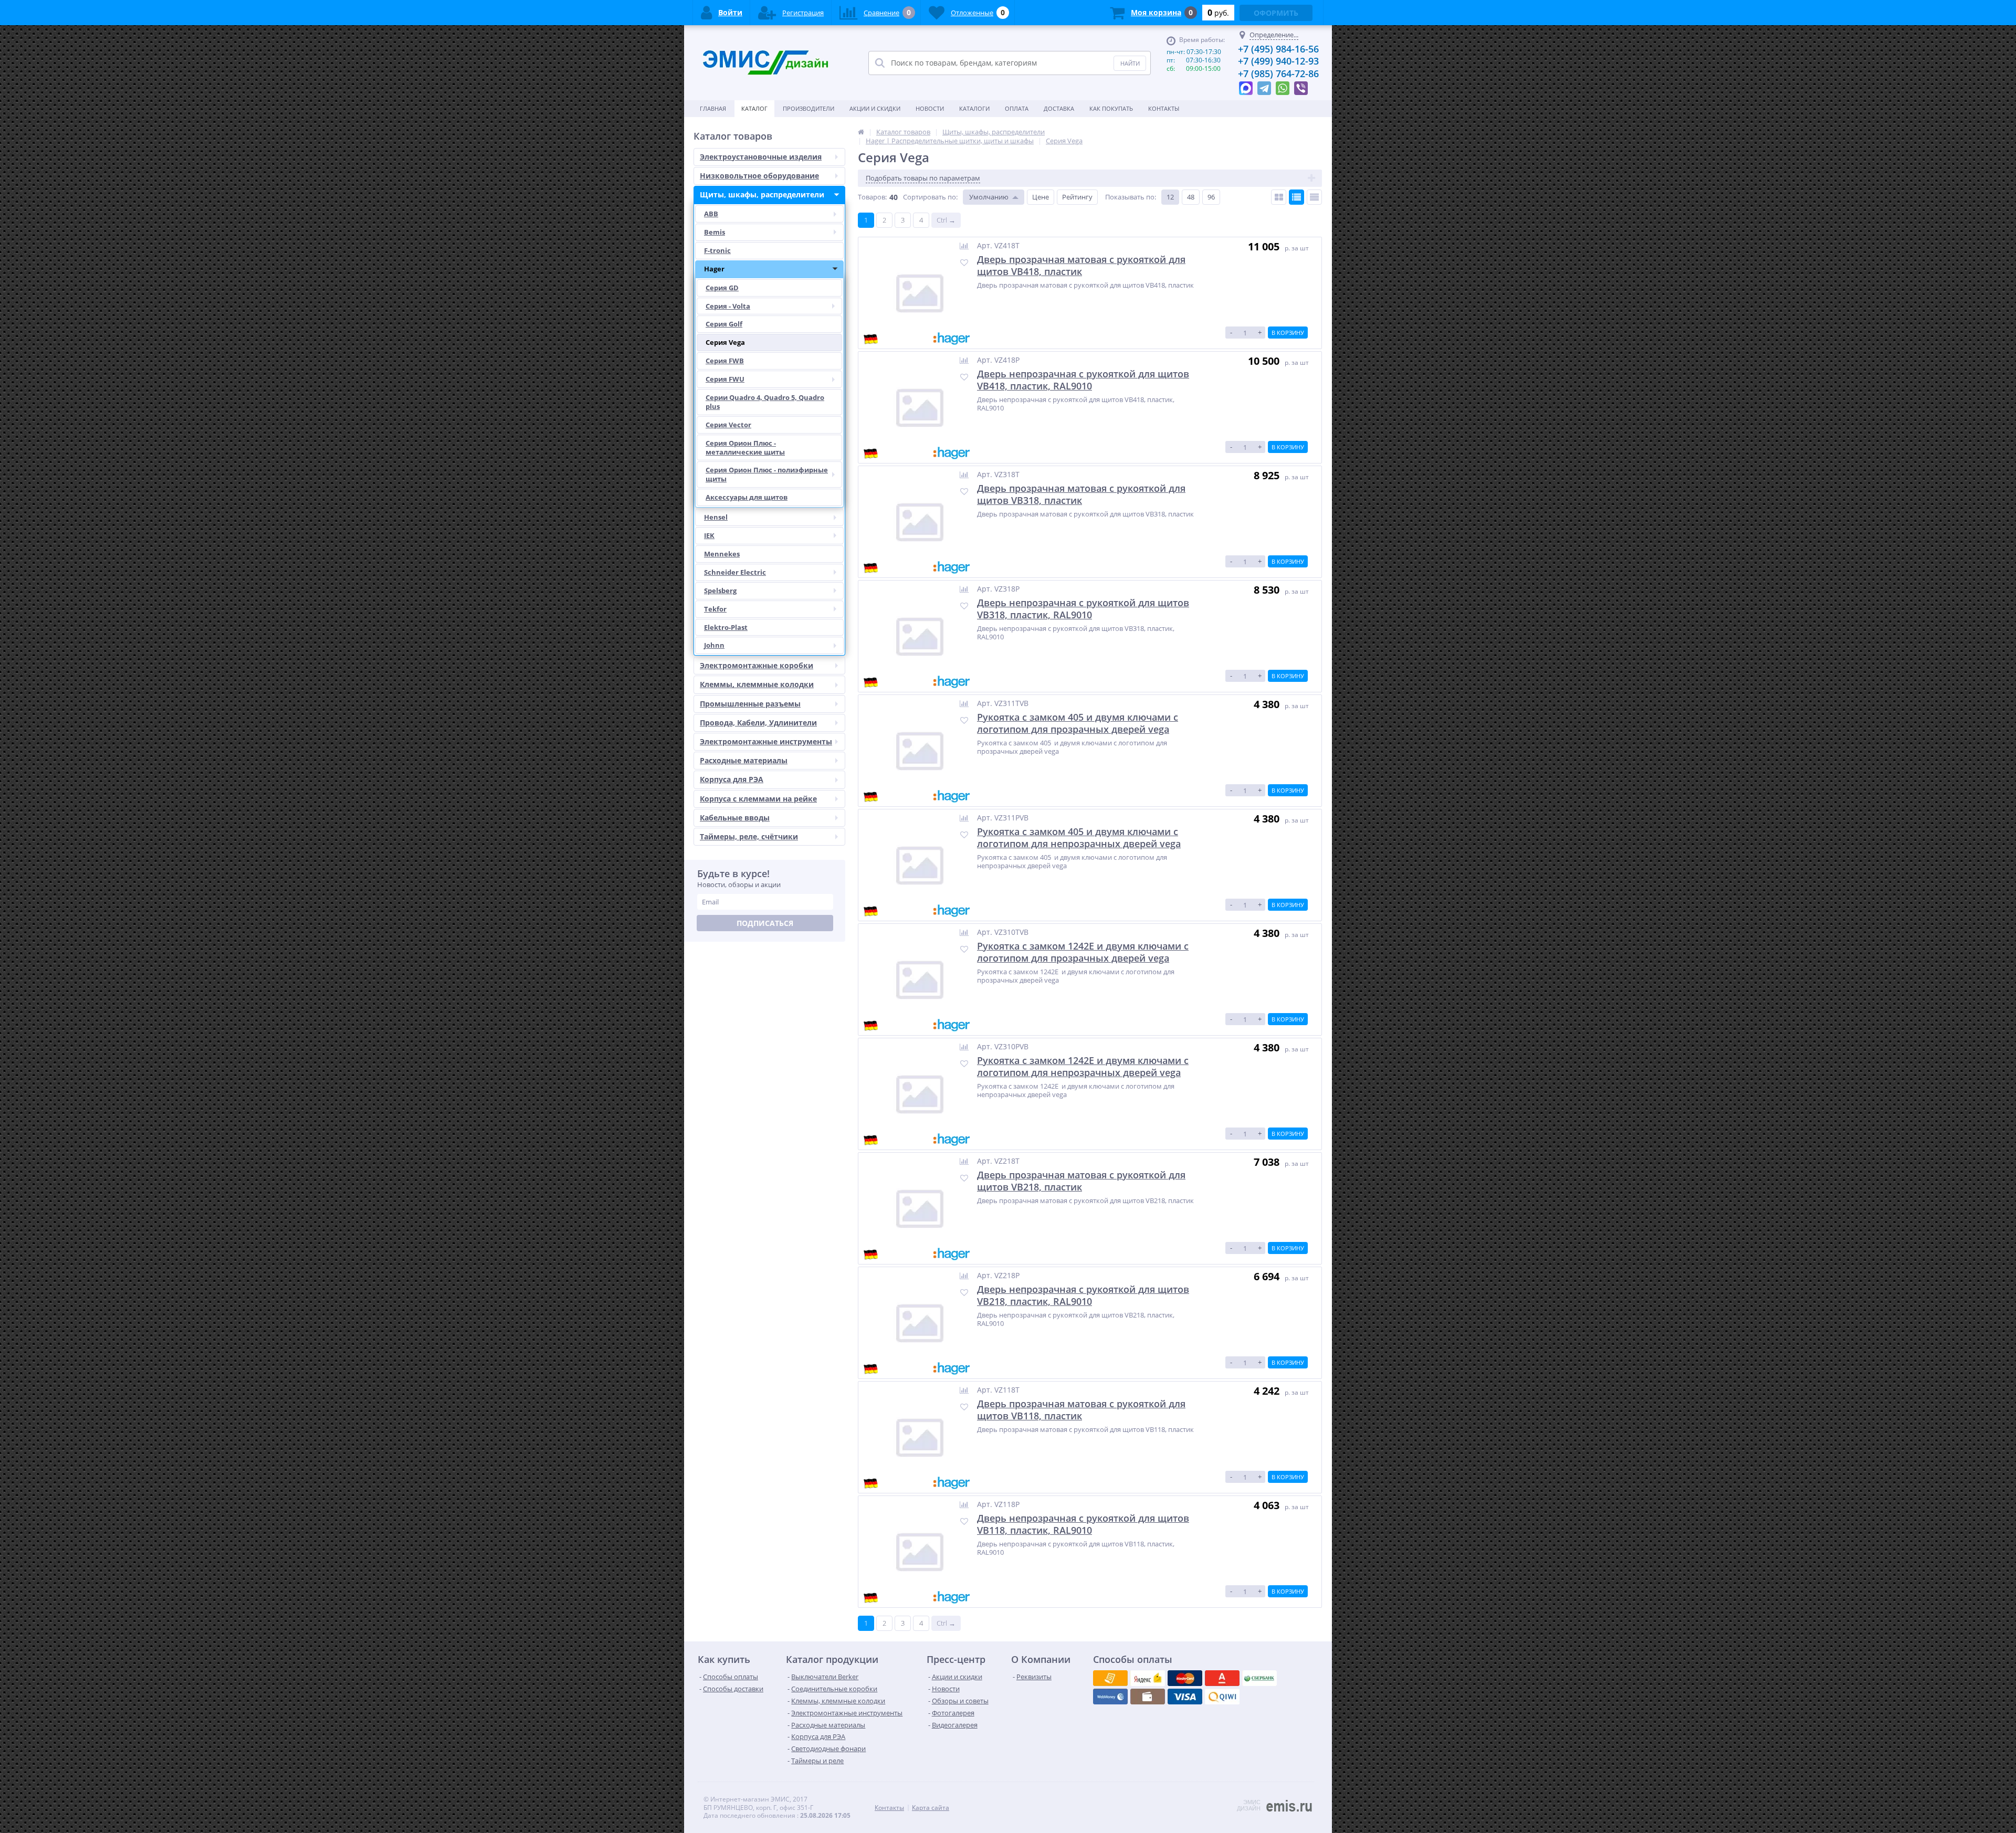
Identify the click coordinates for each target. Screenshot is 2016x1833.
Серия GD (722, 288)
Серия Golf (724, 324)
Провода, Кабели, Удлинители (758, 723)
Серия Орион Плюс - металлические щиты (745, 447)
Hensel (716, 517)
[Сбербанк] (1148, 1697)
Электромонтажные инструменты (766, 741)
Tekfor (715, 609)
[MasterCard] (1148, 1678)
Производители (808, 108)
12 (1170, 197)
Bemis (715, 232)
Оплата (1017, 108)
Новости (930, 108)
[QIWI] (1259, 1678)
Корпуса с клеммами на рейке (758, 799)
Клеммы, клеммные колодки (757, 684)
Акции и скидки (875, 108)
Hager (714, 269)
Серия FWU (725, 379)
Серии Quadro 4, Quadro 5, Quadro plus (765, 402)
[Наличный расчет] (1185, 1697)
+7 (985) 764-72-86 (1278, 73)
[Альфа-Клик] (1110, 1697)
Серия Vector (728, 425)
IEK (709, 535)
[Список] (1296, 197)
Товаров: (872, 197)
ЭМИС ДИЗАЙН (1249, 1805)
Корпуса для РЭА (732, 779)
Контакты (1164, 108)
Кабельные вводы (735, 818)
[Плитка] (1279, 197)
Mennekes (722, 554)
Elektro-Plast (726, 627)
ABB (711, 214)
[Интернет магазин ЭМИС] (861, 132)
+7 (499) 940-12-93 (1278, 61)
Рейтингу (1077, 197)
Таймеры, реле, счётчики (749, 836)
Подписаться (765, 923)
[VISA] (1110, 1678)
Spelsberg (720, 591)
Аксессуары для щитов (747, 497)
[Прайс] (1314, 197)
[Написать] (1246, 86)
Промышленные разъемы (750, 704)
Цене (1041, 197)
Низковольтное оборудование (759, 176)
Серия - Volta (728, 306)
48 (1191, 197)
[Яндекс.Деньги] (1222, 1678)
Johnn (714, 645)
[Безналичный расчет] (1222, 1697)
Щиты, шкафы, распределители (762, 194)
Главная (713, 108)
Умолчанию (989, 197)
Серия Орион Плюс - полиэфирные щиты (767, 474)
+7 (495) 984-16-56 (1278, 49)
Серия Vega (725, 342)
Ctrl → (946, 220)
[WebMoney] (1185, 1678)
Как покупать (1111, 108)
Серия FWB (725, 361)
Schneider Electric (735, 572)
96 (1211, 197)
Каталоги (974, 108)
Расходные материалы (744, 760)
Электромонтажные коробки (757, 665)
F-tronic (717, 250)
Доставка (1059, 108)
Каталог (754, 108)
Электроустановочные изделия (761, 157)
